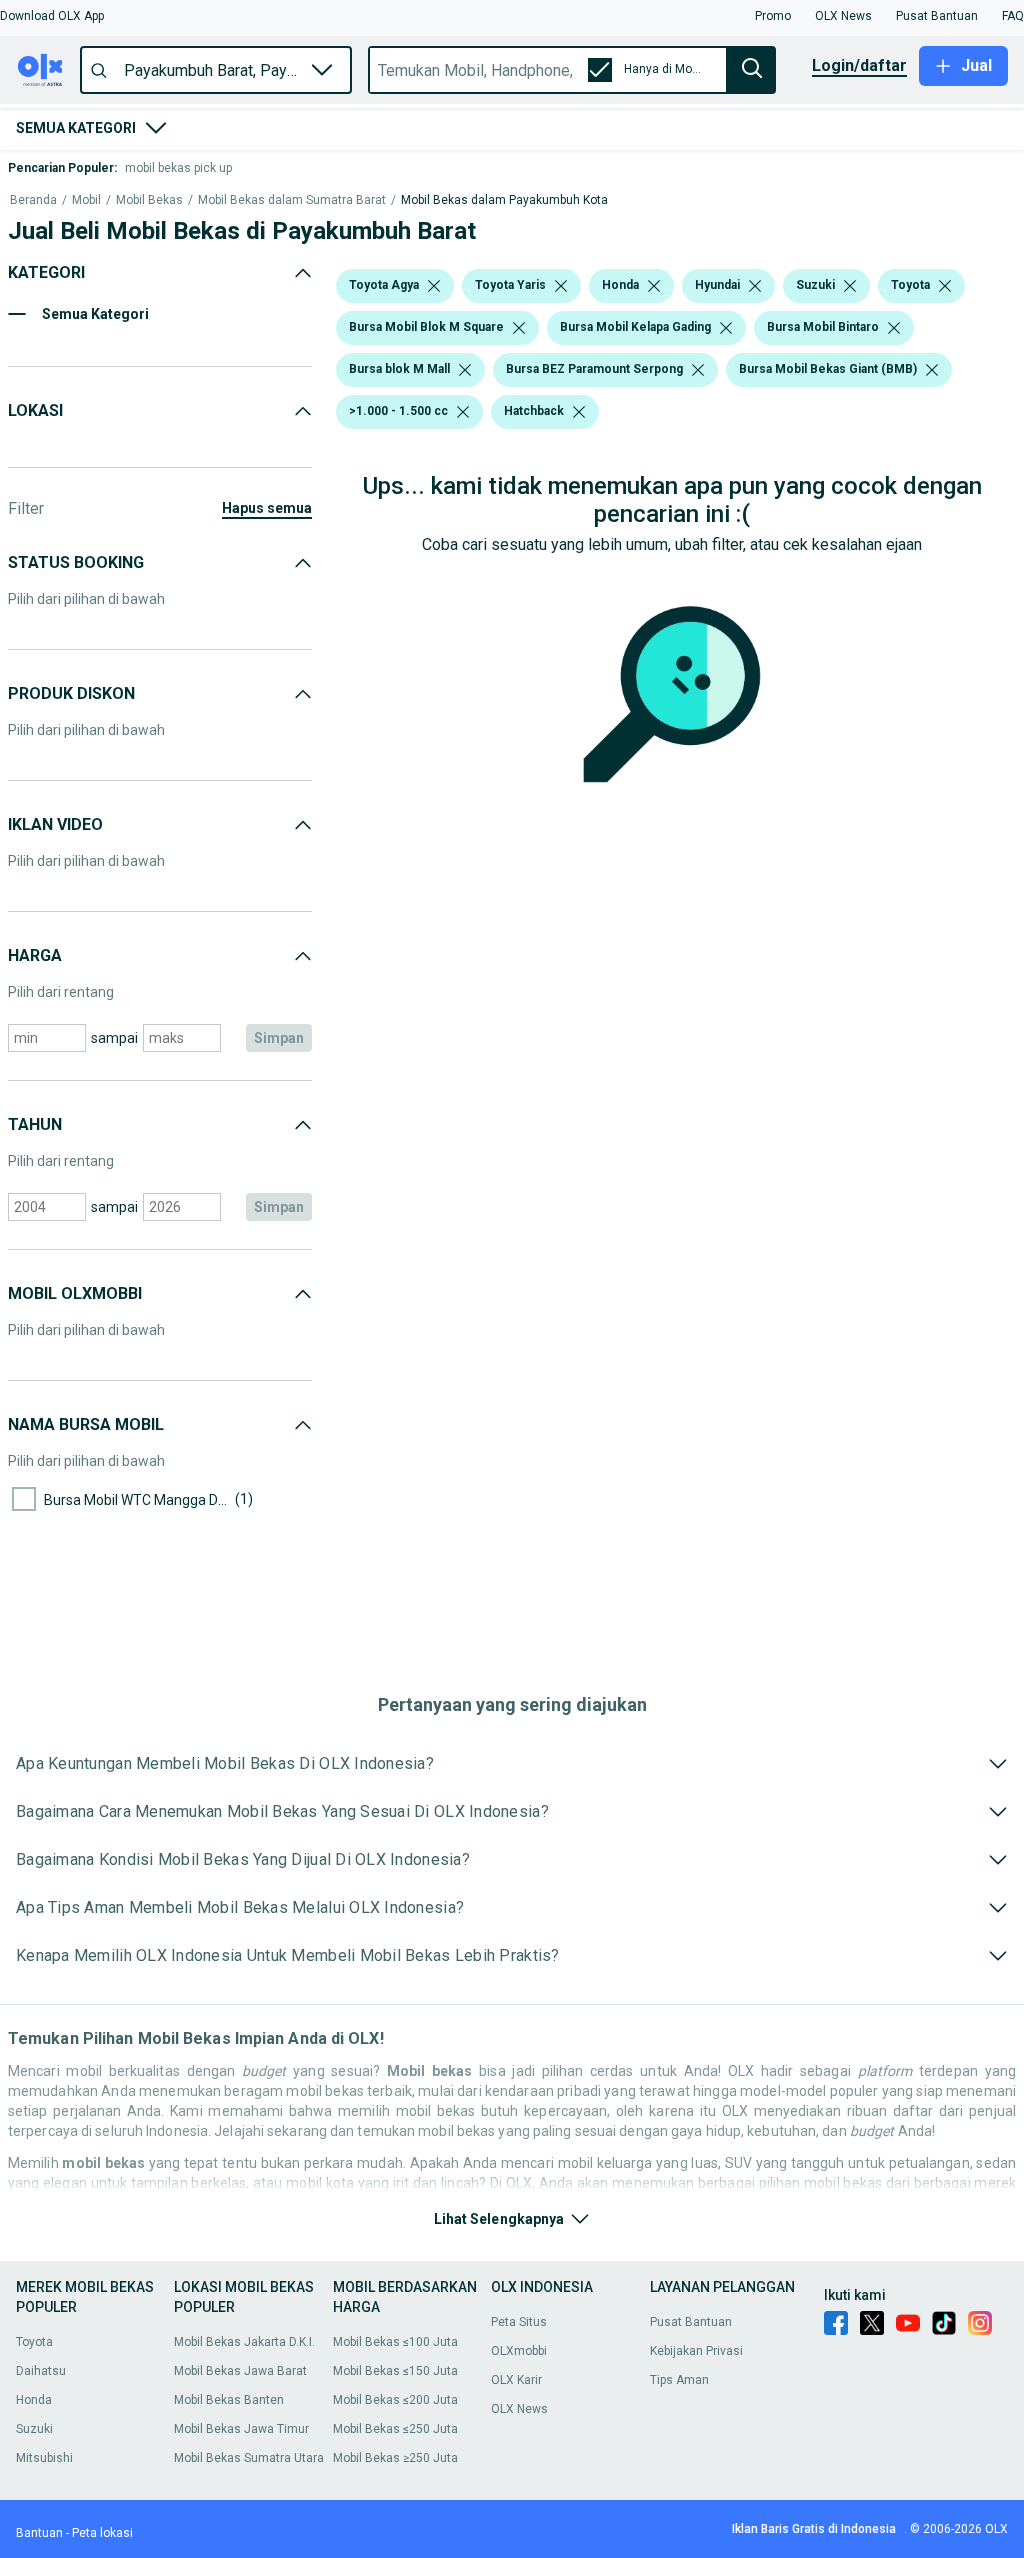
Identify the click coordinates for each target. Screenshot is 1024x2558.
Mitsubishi (44, 2458)
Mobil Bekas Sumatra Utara (249, 2458)
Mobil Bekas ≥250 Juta (395, 2458)
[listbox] (434, 286)
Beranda (33, 200)
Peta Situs (519, 2322)
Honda (34, 2400)
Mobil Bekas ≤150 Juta (395, 2371)
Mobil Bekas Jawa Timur (241, 2429)
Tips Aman (679, 2380)
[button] (52, 16)
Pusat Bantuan (691, 2322)
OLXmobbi (519, 2351)
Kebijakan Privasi (696, 2351)
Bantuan (39, 2533)
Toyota (34, 2342)
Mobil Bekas (149, 200)
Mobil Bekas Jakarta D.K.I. (244, 2342)
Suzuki (34, 2429)
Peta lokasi (102, 2533)
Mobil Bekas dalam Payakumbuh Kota (504, 200)
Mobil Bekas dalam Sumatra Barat (292, 200)
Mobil (86, 200)
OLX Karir (516, 2380)
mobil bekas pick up (178, 168)
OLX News (519, 2409)
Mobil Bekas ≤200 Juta (395, 2400)
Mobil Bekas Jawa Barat (240, 2371)
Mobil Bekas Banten (229, 2400)
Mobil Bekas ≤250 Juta (395, 2429)
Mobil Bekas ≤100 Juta (395, 2342)
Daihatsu (41, 2371)
